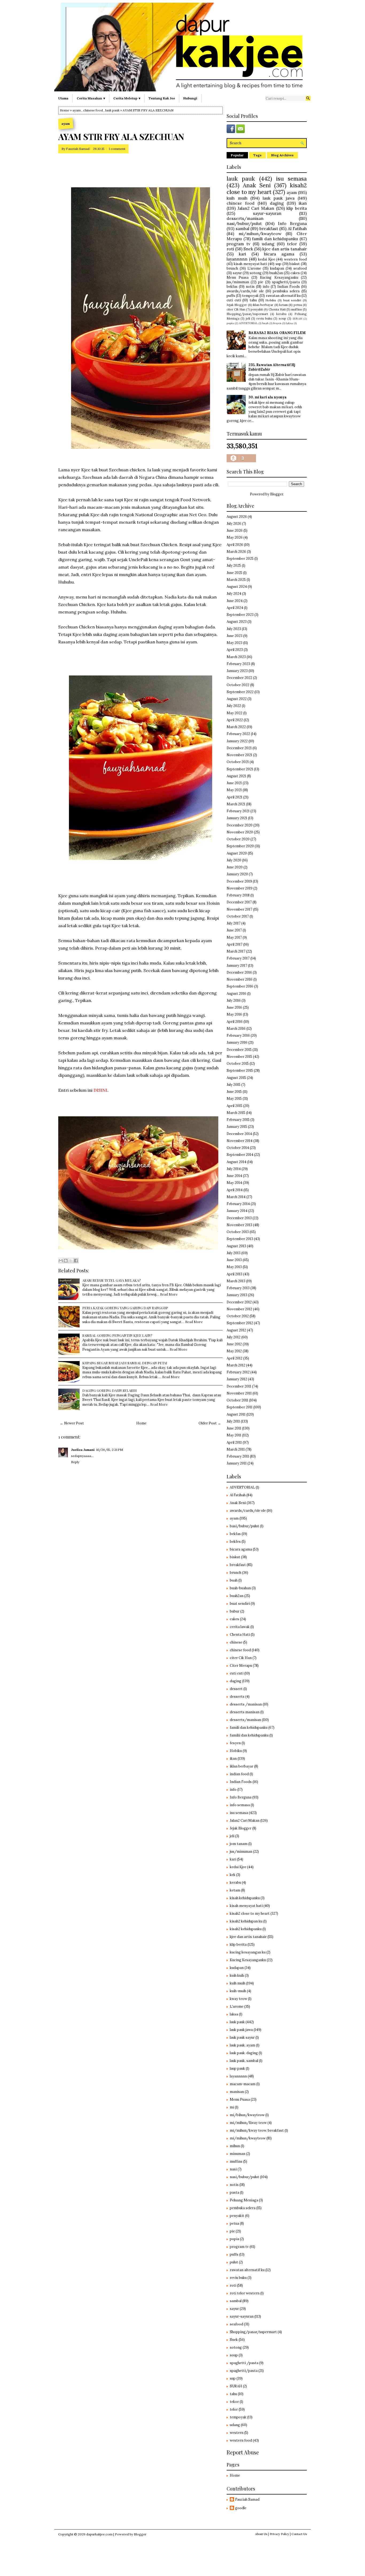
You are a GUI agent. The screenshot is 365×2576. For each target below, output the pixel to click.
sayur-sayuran (267, 213)
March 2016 (236, 1029)
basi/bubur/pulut (244, 1526)
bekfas (232, 287)
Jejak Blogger (237, 305)
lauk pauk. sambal (244, 2061)
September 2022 (240, 692)
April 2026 (235, 545)
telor (292, 244)
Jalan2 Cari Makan (256, 208)
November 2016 (240, 979)
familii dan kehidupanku (249, 1735)
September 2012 (240, 1323)
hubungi (190, 98)
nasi (233, 2169)
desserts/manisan (245, 218)
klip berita (297, 208)
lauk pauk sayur (242, 2037)
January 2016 (237, 1042)
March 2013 (236, 1281)
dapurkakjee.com (99, 2534)
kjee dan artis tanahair (285, 249)
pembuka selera (286, 291)
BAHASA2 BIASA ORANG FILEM (277, 333)
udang (268, 244)
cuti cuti (234, 300)
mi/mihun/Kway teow (248, 2123)
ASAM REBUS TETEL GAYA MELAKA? (112, 1280)
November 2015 (239, 1057)
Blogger (277, 494)
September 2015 (240, 1071)
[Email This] (61, 1261)
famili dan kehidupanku (275, 239)
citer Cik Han (236, 309)
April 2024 (235, 608)
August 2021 (236, 776)
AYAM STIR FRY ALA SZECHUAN (121, 137)
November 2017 (239, 909)
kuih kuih (237, 1975)
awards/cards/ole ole (245, 291)
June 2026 (235, 531)
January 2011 (237, 1463)
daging (277, 203)
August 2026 (237, 517)
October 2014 (238, 1148)
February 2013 (238, 1288)
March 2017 (236, 951)
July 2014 (234, 1169)
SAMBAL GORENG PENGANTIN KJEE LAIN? (117, 1335)
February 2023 (238, 664)
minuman (238, 2154)
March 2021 (236, 804)
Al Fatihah (297, 228)
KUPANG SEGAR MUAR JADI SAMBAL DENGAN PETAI (125, 1363)
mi (232, 2107)
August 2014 (236, 1162)
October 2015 (238, 1064)
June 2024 (235, 601)
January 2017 (237, 965)
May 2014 (234, 1183)
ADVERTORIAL (248, 323)
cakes (295, 273)
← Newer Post (72, 1423)
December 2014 (239, 1134)
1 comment (117, 149)
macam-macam (243, 2084)
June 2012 (234, 1344)
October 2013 (238, 1232)
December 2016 (239, 972)
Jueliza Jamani (83, 1450)
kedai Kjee (267, 259)
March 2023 (236, 657)
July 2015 (234, 1085)
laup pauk (237, 2068)
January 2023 (237, 671)
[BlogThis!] (66, 1261)
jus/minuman (238, 282)
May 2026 (235, 537)
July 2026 (234, 524)
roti (230, 249)
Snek (248, 249)
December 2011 (239, 1386)
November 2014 (240, 1141)
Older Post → (210, 1423)
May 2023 (234, 643)
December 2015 (239, 1050)
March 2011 (236, 1449)
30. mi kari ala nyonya (268, 397)
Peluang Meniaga (244, 2200)
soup (282, 318)
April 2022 (235, 720)
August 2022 (237, 699)
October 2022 (238, 685)
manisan (237, 2092)
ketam (284, 305)
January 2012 (237, 1379)
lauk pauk (112, 110)
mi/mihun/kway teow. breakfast (257, 2130)
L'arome (254, 268)
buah (265, 323)
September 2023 (240, 615)
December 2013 (239, 1218)
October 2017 (238, 916)
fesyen (277, 323)
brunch (232, 268)
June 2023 (234, 636)
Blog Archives (282, 155)
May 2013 (234, 1267)
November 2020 (240, 832)
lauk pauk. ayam (242, 2045)
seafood (300, 268)
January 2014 (237, 1211)
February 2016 (238, 1036)
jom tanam (239, 1844)
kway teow (238, 1999)
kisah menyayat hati (251, 264)
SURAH (297, 319)
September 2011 (240, 1407)
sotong (256, 273)
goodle (241, 2508)
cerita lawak (240, 1627)
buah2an (276, 273)
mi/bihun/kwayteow (247, 2115)
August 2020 (237, 853)
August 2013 (236, 1246)
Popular (237, 155)
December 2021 (239, 748)
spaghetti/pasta (286, 282)
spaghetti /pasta (244, 2363)
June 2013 (234, 1260)
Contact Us (299, 2534)
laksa (289, 323)
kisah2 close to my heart (267, 189)
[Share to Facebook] (76, 1261)
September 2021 (240, 769)
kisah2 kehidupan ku (246, 1921)
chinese (236, 1642)
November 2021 (239, 755)
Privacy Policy (279, 2534)
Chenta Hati (277, 309)
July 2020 (234, 860)
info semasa (240, 1805)
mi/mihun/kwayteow (260, 234)
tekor (234, 2402)
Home (65, 110)
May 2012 (234, 1351)
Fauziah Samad (78, 149)
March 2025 (236, 580)
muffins (297, 309)
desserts (237, 1697)
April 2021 (234, 797)
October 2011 (237, 1400)
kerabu (281, 314)
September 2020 (240, 846)
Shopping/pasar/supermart (247, 314)
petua (298, 305)
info (266, 287)
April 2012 (234, 1358)
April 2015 (234, 1106)
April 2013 (234, 1274)
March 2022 (236, 727)
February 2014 (238, 1204)
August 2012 (236, 1330)
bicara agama (279, 254)
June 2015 (234, 1092)
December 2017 (239, 902)
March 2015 (236, 1113)
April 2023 (235, 650)
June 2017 (234, 930)
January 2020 (237, 874)
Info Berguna (292, 223)
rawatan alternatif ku (283, 296)
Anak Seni (257, 185)
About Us (261, 2534)
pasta (234, 2192)
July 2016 (234, 1001)
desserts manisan (245, 1712)
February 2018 (238, 895)
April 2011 (234, 1442)
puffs (231, 296)
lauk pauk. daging (244, 2053)
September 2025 (240, 559)
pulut (234, 2262)
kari (242, 254)
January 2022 (237, 741)
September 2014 (240, 1155)
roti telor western (245, 2293)
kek (233, 1875)
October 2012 (238, 1316)
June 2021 (234, 783)
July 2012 (234, 1337)
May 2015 (234, 1099)
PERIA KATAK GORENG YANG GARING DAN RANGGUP (125, 1308)
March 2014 (236, 1197)
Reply (75, 1462)
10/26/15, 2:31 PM (110, 1450)
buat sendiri (292, 300)
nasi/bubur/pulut (244, 223)
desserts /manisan (246, 1704)
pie (261, 282)
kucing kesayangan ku (248, 1952)
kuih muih (237, 198)
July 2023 (234, 629)
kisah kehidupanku (245, 1898)
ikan (303, 203)
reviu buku (264, 318)
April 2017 (234, 944)
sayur (237, 273)
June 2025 (234, 573)
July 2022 (234, 706)
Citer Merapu (241, 1666)
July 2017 (234, 923)
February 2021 (238, 811)
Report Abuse (243, 2452)
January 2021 (237, 818)
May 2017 (234, 937)
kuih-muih (238, 1991)
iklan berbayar (263, 305)
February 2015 (238, 1120)
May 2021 (234, 790)
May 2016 (234, 1014)
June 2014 (234, 1176)
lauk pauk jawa (279, 198)
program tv (238, 244)
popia (230, 323)
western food (295, 259)
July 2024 (234, 594)
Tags (257, 155)
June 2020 (235, 867)
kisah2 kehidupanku (246, 1929)
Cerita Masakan (89, 98)
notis (250, 287)
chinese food (93, 110)
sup (278, 264)
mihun (235, 2146)
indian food (239, 1774)
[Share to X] (71, 1261)
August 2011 (236, 1414)
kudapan (277, 268)
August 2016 (236, 994)
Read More (169, 1294)
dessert (236, 1689)
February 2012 (238, 1372)
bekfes (235, 1542)
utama (63, 98)
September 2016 (240, 986)
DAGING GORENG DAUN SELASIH (110, 1390)
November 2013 (239, 1225)
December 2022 (239, 678)
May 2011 (234, 1435)
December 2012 (239, 1302)
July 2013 (234, 1253)
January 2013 (237, 1295)
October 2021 (238, 762)
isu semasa (291, 179)
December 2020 (240, 825)
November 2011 (239, 1393)
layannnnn (237, 259)
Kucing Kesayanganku (279, 277)
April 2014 (235, 1190)
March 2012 (236, 1365)
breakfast (269, 228)
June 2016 (234, 1007)
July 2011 (233, 1421)
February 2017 (238, 958)
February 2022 (238, 734)
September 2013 (240, 1239)
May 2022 (234, 713)
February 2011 (238, 1456)
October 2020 (238, 839)
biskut (295, 264)
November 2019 (240, 888)
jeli (248, 318)
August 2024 (237, 587)
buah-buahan (240, 1588)
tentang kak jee (162, 98)
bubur (235, 1611)
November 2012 (239, 1309)
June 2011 (234, 1428)
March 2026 (236, 552)
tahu (253, 300)
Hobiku (271, 300)
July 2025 (234, 566)
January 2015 (237, 1127)
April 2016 (235, 1022)
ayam (77, 110)
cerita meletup (125, 98)
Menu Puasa (238, 277)
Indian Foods (289, 287)
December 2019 (239, 881)
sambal (242, 228)
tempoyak (250, 296)
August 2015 (236, 1078)
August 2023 (237, 622)
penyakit (257, 309)
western (237, 2433)
